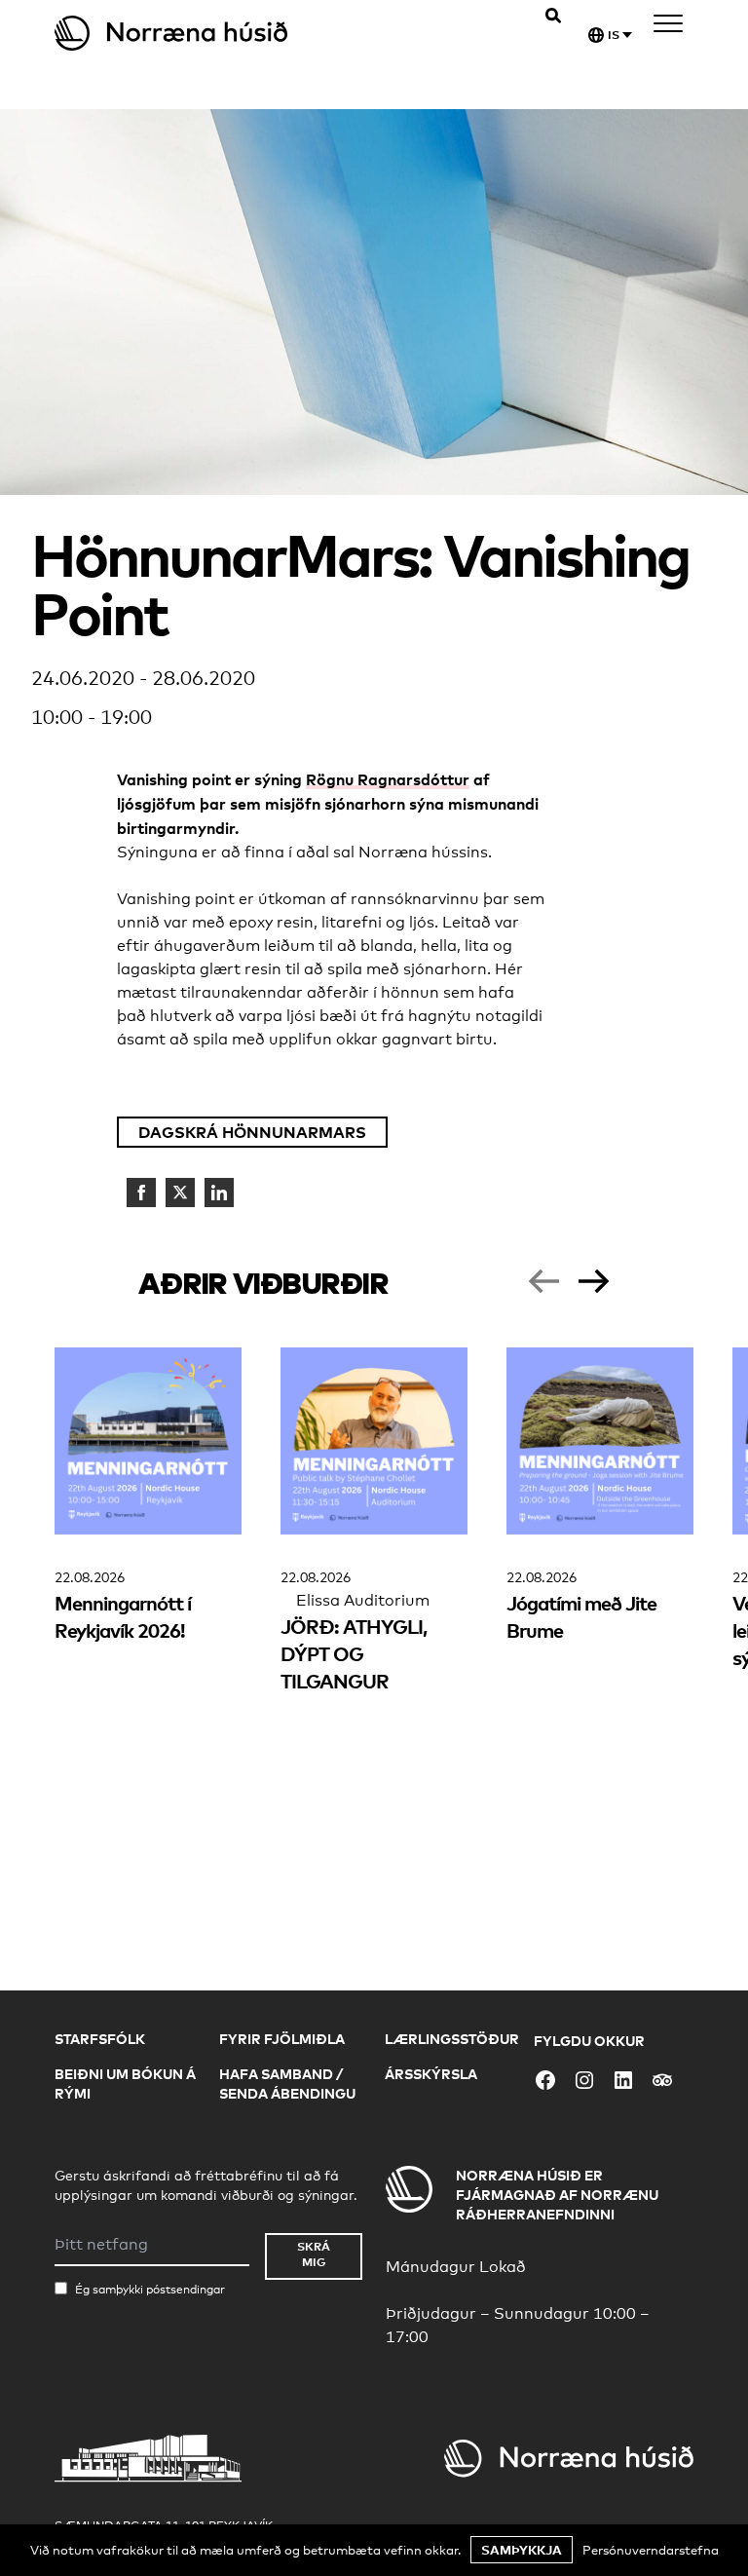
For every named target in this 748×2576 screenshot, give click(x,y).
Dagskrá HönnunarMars (252, 1132)
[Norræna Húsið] (214, 33)
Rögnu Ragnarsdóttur (388, 779)
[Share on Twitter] (180, 1193)
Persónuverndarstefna (651, 2550)
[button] (543, 1281)
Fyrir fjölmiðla (282, 2039)
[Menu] (668, 27)
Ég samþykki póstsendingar (150, 2290)
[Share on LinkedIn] (219, 1193)
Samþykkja (522, 2550)
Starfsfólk (100, 2039)
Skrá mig (314, 2254)
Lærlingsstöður (452, 2039)
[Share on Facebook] (141, 1193)
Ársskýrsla (431, 2074)
